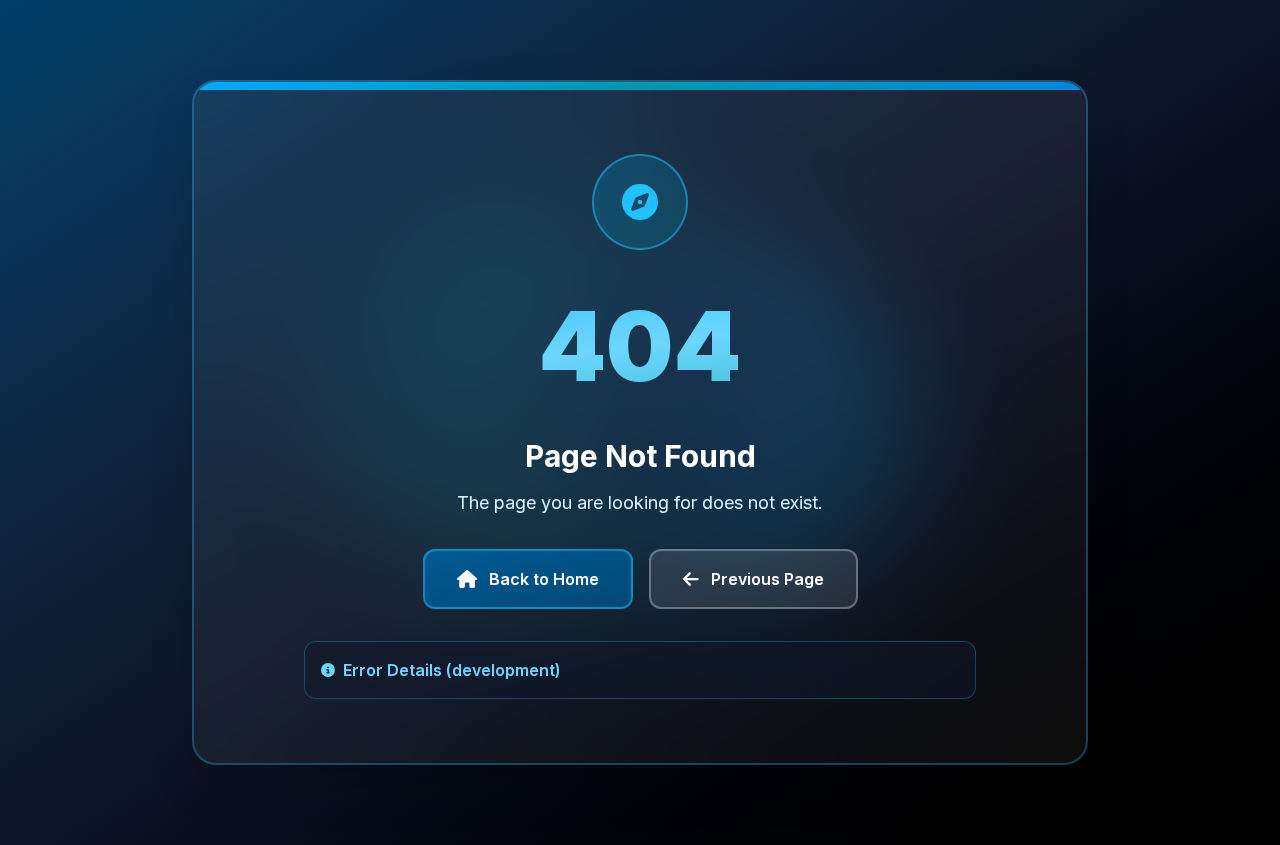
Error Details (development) (452, 670)
